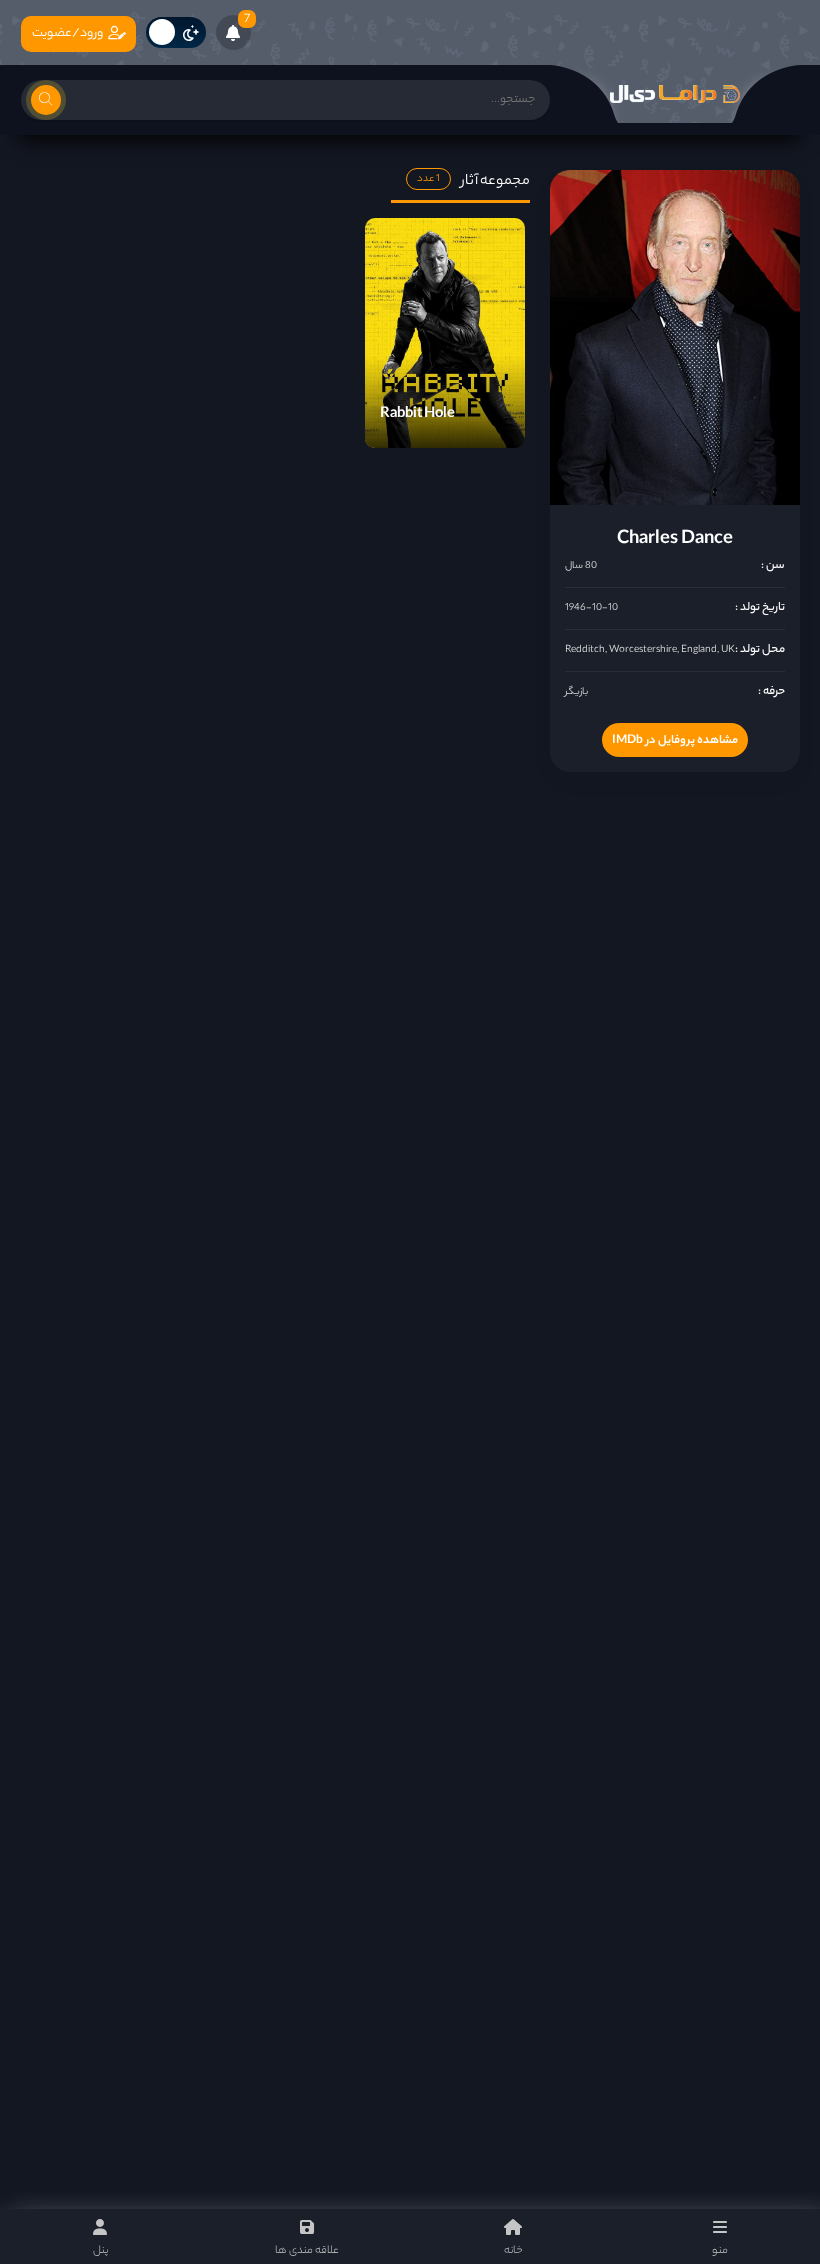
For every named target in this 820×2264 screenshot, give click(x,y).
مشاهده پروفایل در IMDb (675, 741)
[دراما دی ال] (675, 94)
